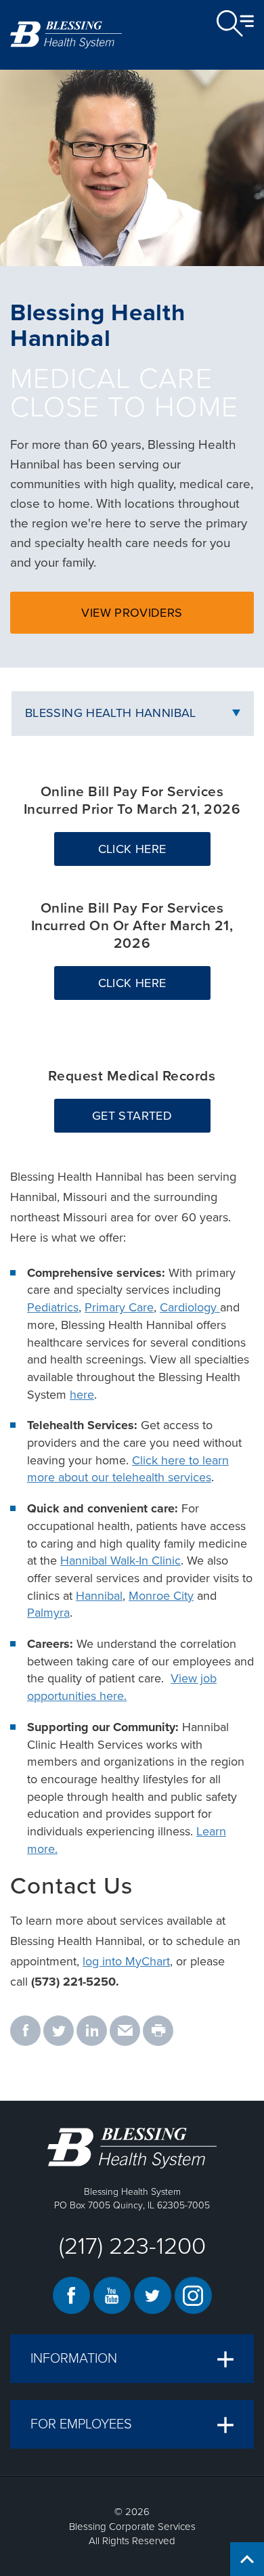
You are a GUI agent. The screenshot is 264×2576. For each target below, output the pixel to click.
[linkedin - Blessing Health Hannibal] (92, 2032)
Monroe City (161, 1596)
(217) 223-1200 (132, 2246)
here (82, 1395)
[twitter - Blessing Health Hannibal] (59, 2032)
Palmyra (48, 1613)
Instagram (193, 2295)
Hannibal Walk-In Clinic (120, 1560)
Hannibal (99, 1596)
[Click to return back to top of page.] (247, 2559)
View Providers (162, 619)
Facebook (71, 2295)
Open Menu (235, 24)
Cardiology (190, 1307)
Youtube (112, 2295)
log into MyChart (126, 1961)
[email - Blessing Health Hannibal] (125, 2032)
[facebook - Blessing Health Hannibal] (25, 2032)
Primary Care (119, 1307)
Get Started (151, 1120)
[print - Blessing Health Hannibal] (158, 2032)
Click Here (154, 853)
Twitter (153, 2295)
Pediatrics (53, 1307)
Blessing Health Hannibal (111, 713)
